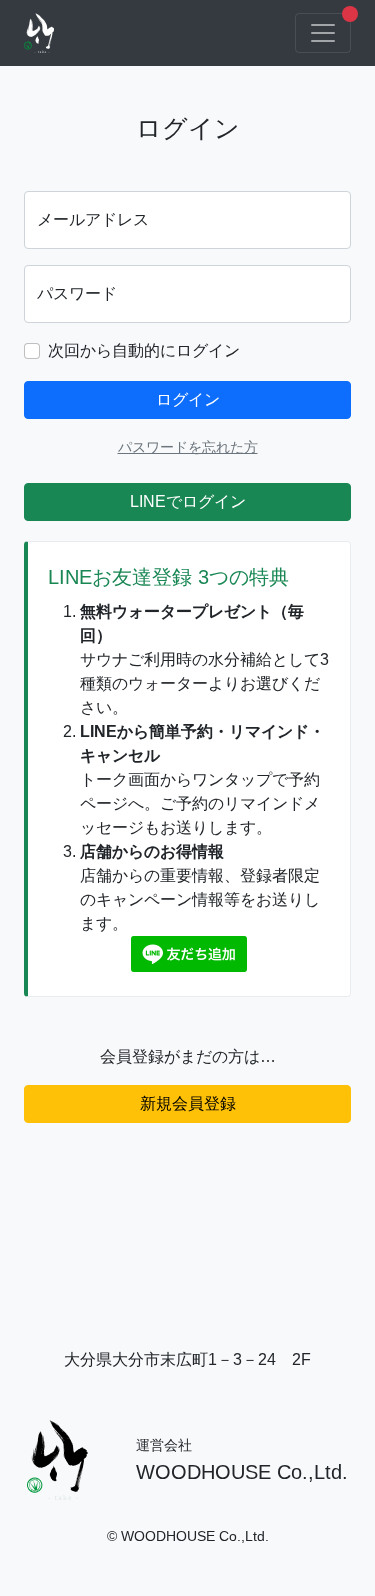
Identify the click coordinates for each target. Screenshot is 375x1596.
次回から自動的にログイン (144, 350)
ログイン (188, 399)
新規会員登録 (188, 1103)
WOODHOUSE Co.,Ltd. (242, 1472)
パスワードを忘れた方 (188, 447)
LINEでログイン (188, 501)
